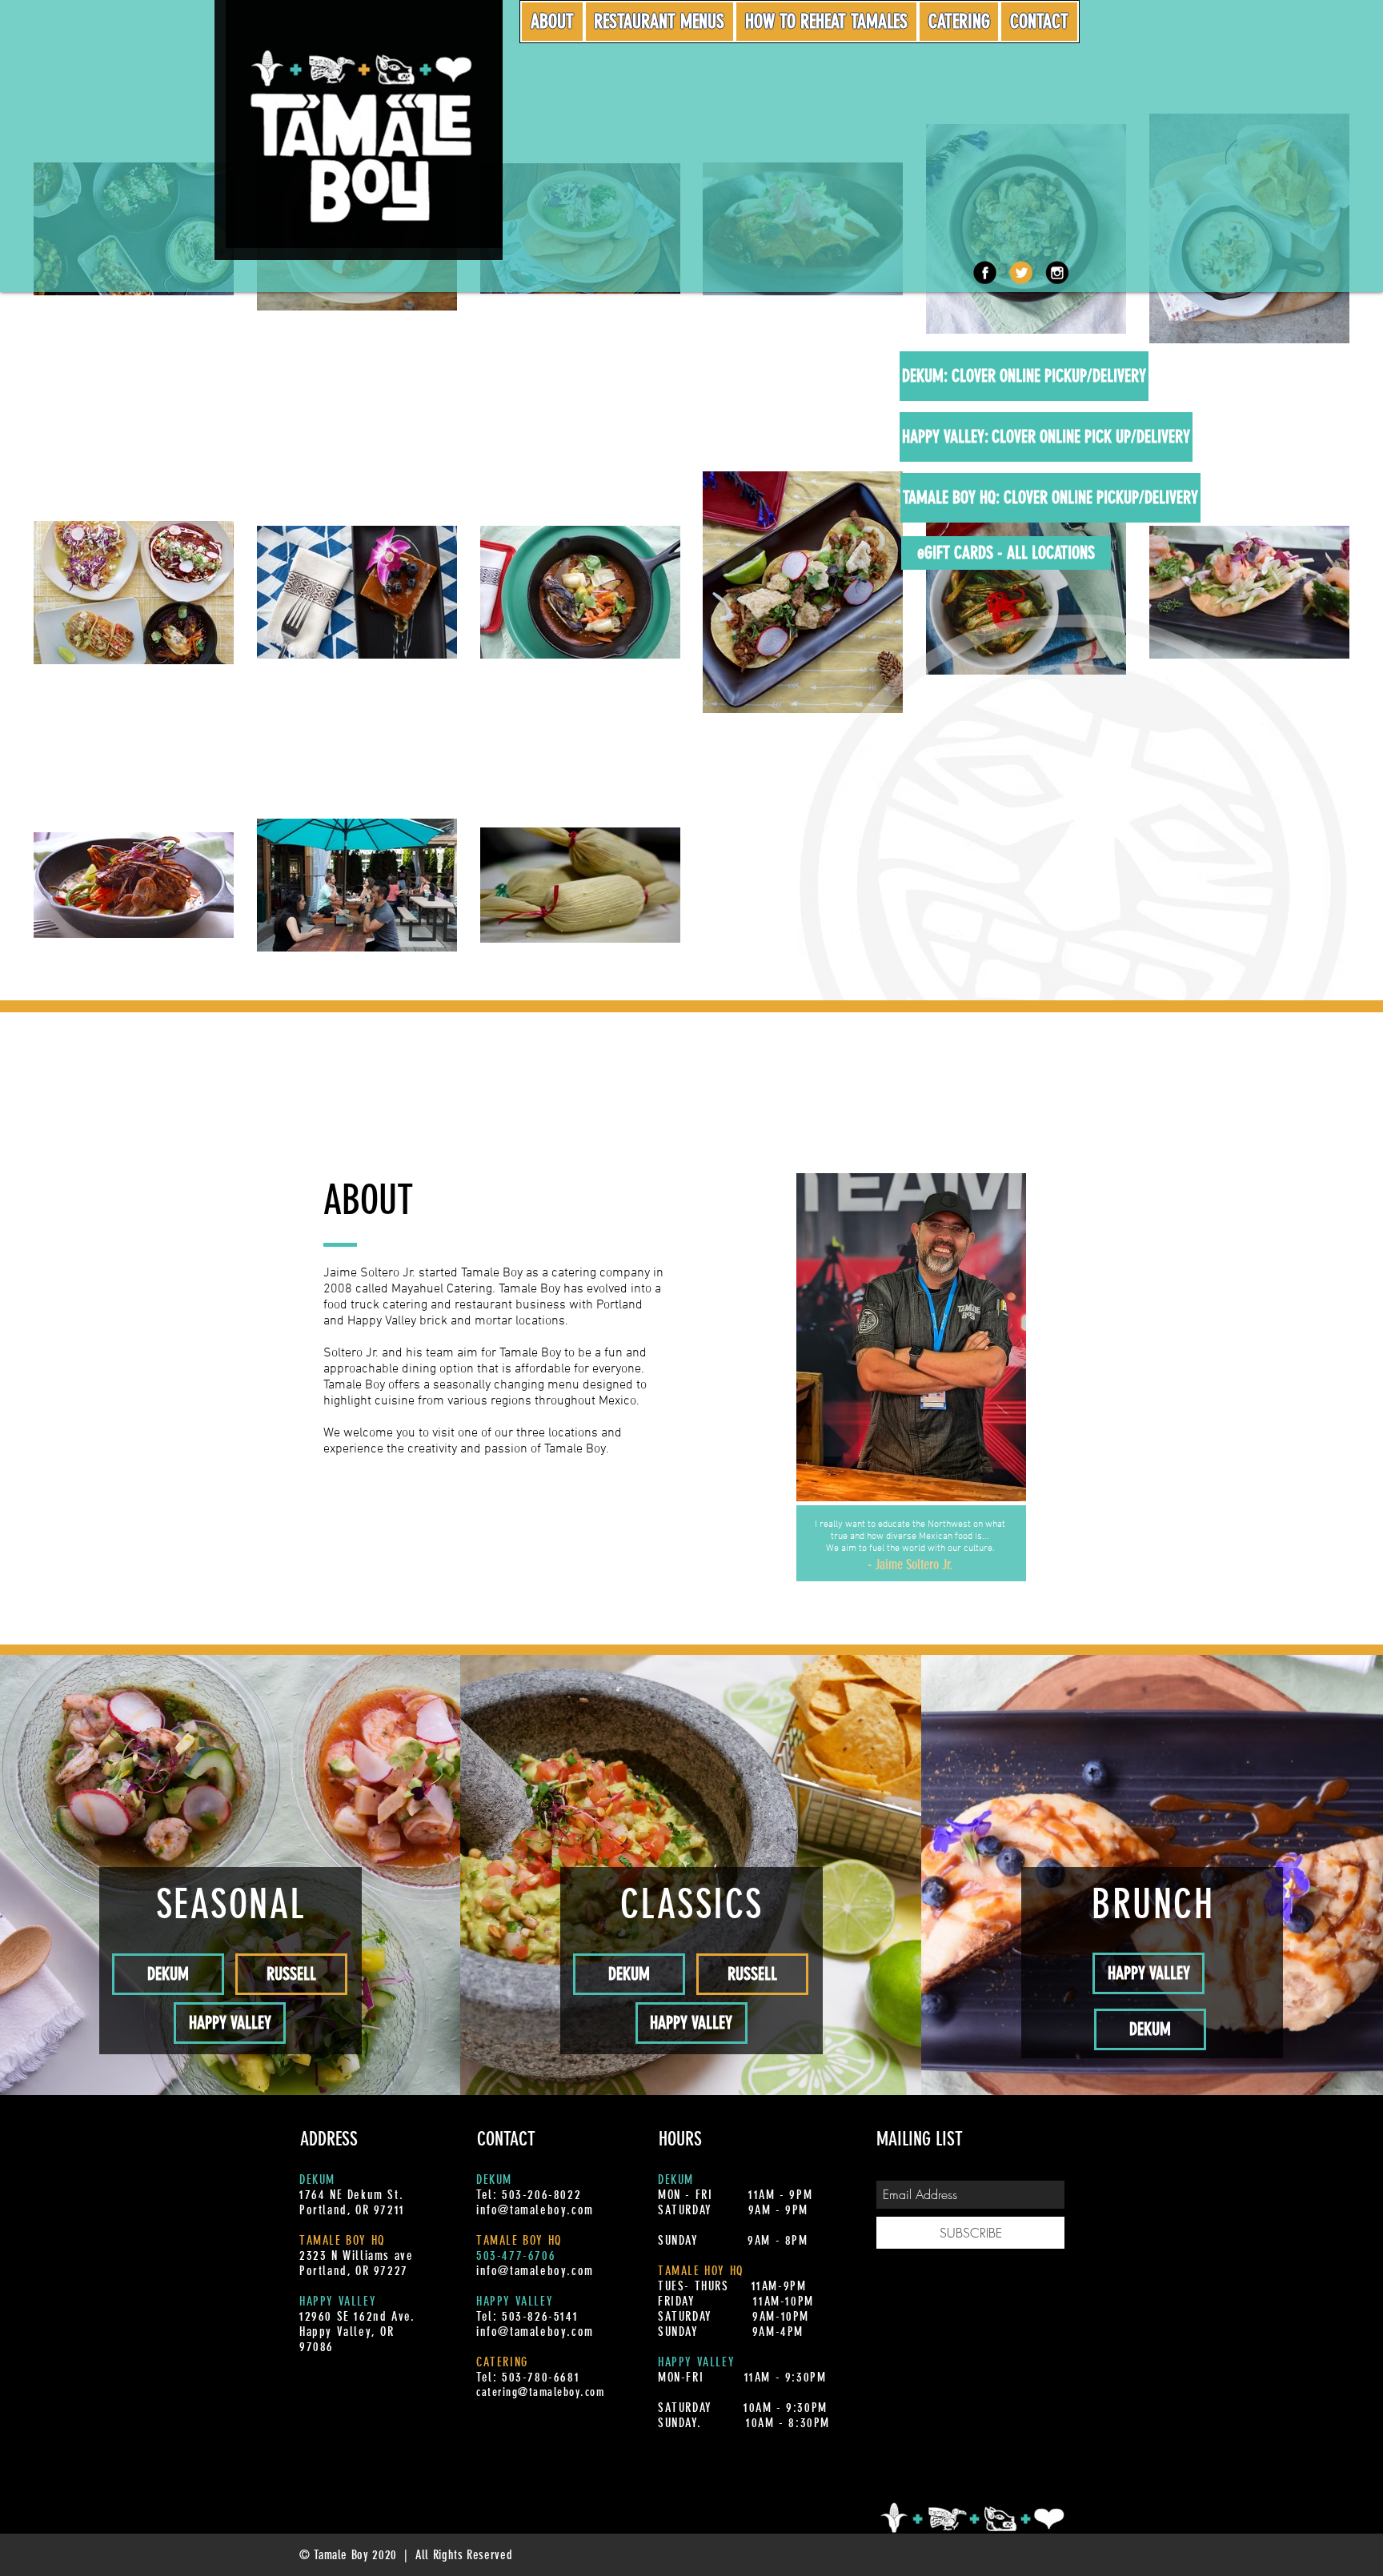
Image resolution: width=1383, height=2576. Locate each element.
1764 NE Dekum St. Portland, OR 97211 (352, 2202)
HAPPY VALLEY (338, 2301)
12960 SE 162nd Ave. (357, 2316)
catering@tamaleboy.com (540, 2392)
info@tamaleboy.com (535, 2210)
